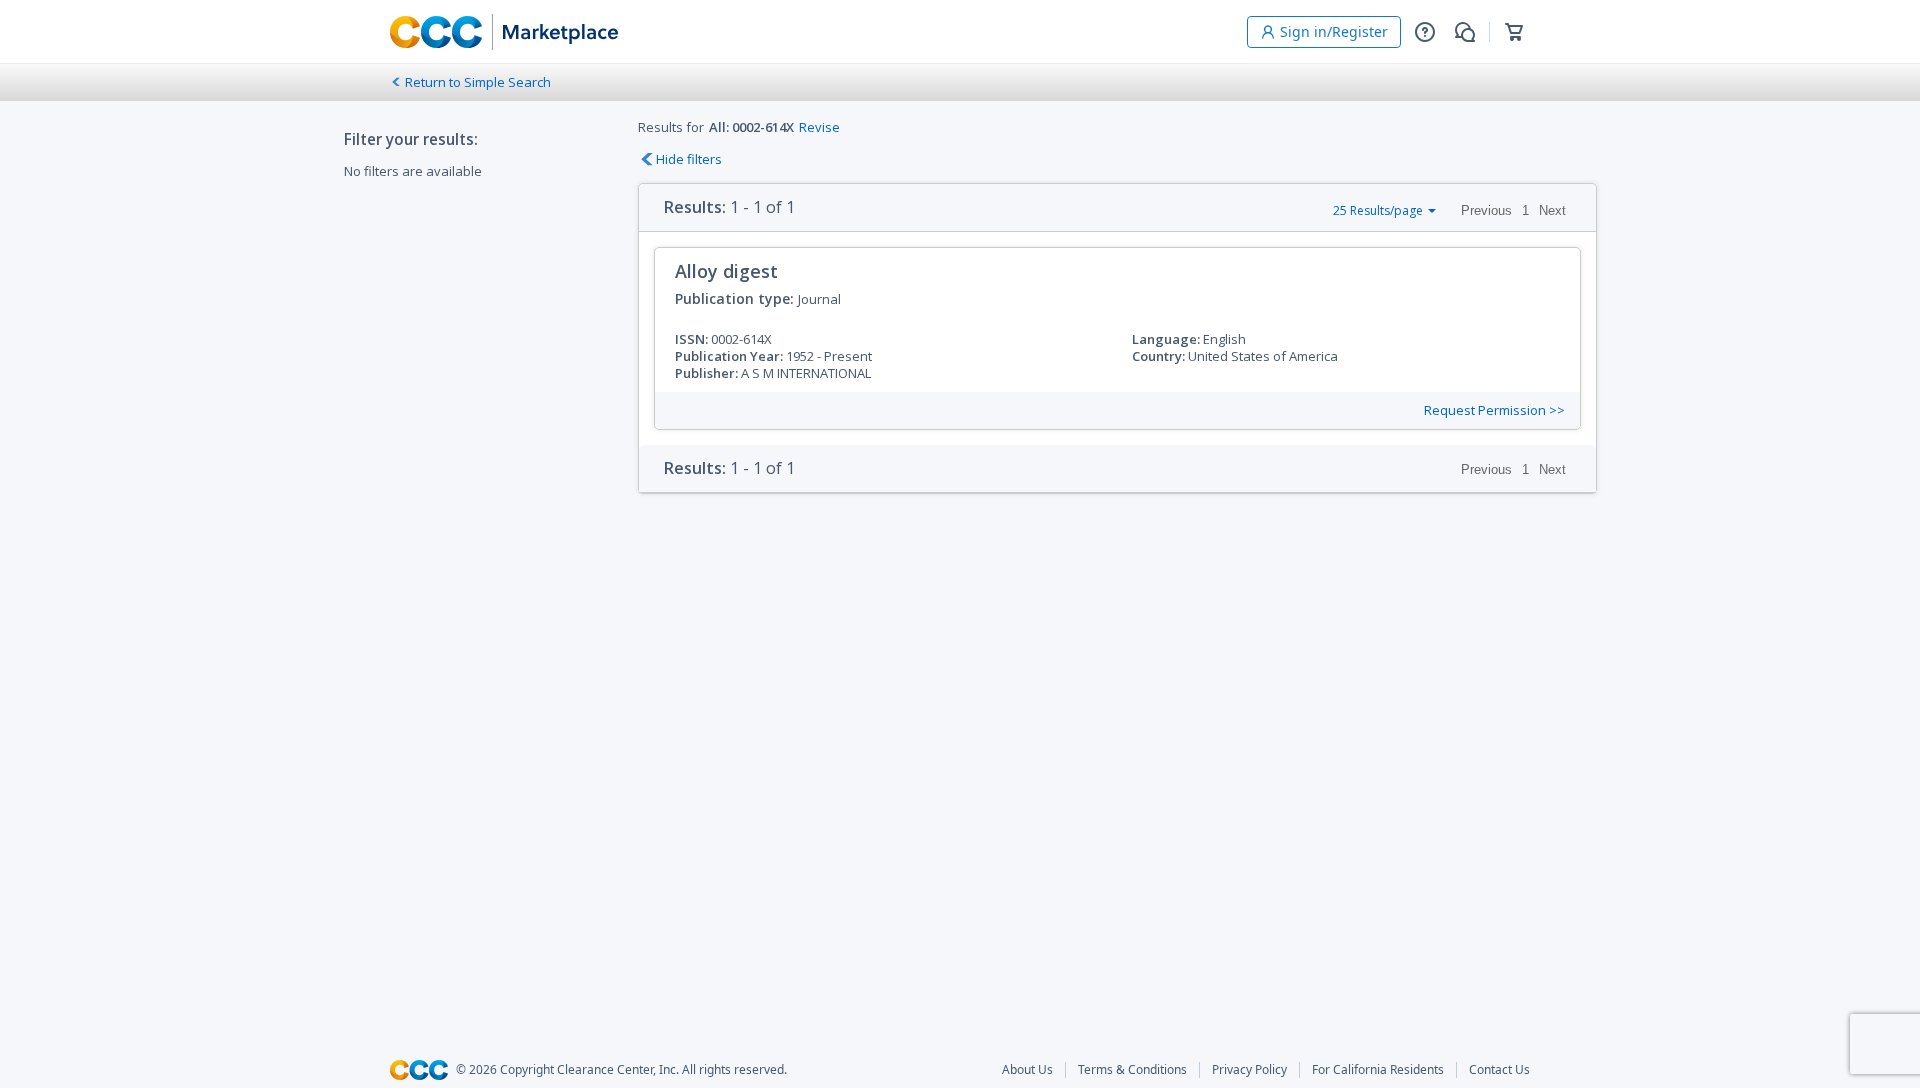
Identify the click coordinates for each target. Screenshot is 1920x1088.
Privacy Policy (1249, 1070)
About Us (1027, 1070)
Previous (1486, 210)
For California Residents (1378, 1070)
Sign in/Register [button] (1334, 31)
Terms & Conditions (1132, 1070)
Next (1552, 210)
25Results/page (1378, 210)
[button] (1425, 32)
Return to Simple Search (478, 82)
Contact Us (1499, 1070)
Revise (819, 127)
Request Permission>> (1494, 410)
